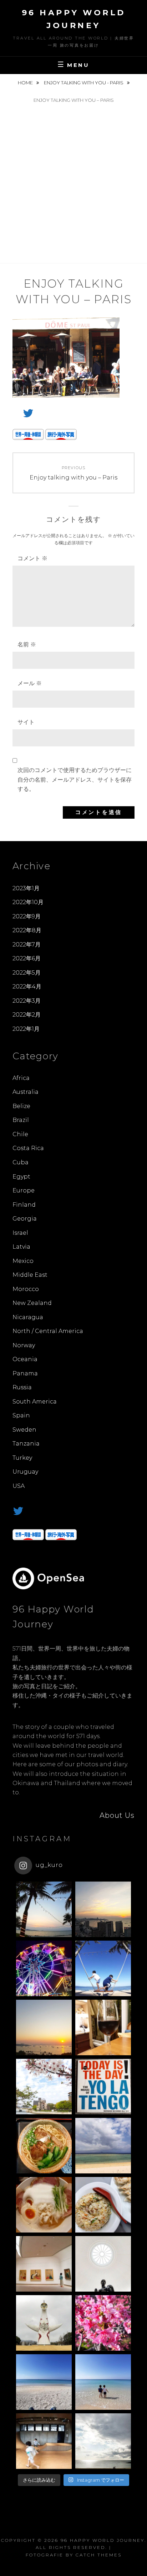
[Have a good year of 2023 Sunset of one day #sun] (103, 1909)
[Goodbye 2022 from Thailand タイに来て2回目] (44, 1968)
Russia (22, 1387)
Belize (21, 1106)
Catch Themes (99, 2555)
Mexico (23, 1261)
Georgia (25, 1219)
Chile (20, 1134)
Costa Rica (28, 1148)
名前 (27, 644)
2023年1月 (26, 888)
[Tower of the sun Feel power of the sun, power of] (44, 2323)
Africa (21, 1078)
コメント (32, 558)
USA (19, 1486)
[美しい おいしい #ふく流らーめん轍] (44, 2205)
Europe (24, 1190)
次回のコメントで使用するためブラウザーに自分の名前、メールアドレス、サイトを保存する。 (75, 780)
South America (35, 1402)
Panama (25, 1373)
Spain (21, 1415)
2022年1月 (26, 1029)
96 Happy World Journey (103, 2540)
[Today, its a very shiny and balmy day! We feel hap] (103, 2382)
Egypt (21, 1177)
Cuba (21, 1162)
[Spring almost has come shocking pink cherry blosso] (103, 2323)
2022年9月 (27, 916)
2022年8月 (27, 930)
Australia (26, 1092)
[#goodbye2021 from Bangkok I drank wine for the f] (103, 2027)
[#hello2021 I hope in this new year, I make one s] (44, 2382)
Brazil (21, 1120)
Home (26, 83)
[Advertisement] (73, 186)
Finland (24, 1205)
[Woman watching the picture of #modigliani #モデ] (44, 2264)
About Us (117, 1815)
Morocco (26, 1289)
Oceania (25, 1359)
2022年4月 (27, 987)
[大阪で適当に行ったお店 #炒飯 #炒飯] (103, 2205)
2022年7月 (27, 945)
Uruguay (25, 1472)
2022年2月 (27, 1015)
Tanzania (26, 1444)
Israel (20, 1233)
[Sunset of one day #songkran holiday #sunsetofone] (44, 1909)
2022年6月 (27, 958)
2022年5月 (27, 973)
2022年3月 (27, 1001)
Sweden (24, 1430)
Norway (24, 1345)
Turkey (22, 1458)
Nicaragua (28, 1317)
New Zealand (32, 1303)
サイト (26, 722)
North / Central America (48, 1331)
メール (30, 683)
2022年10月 (28, 902)
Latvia (21, 1247)
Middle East (30, 1275)
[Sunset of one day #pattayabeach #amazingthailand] (44, 2027)
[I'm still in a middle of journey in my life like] (103, 2146)
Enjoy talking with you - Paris (84, 83)
